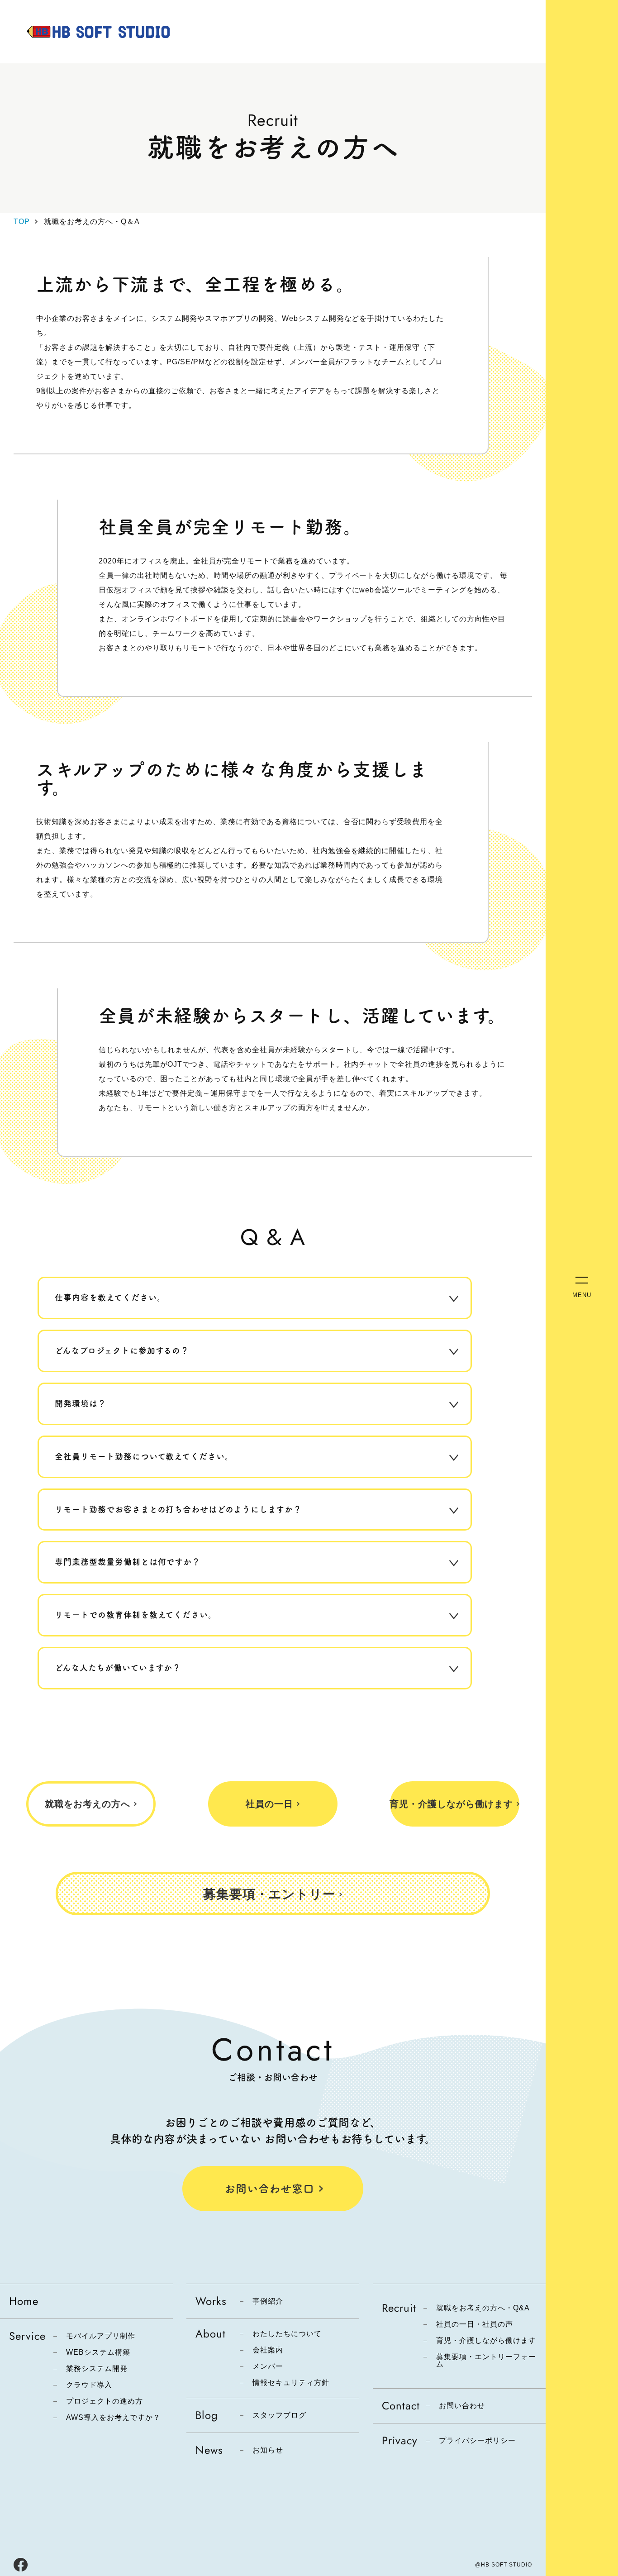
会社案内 (268, 2350)
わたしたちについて (287, 2334)
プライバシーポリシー (477, 2441)
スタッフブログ (279, 2415)
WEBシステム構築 (98, 2352)
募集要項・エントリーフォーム (486, 2361)
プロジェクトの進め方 (105, 2401)
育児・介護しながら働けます (486, 2341)
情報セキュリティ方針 (291, 2383)
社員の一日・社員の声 (475, 2324)
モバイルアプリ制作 (101, 2336)
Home (24, 2301)
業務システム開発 (97, 2369)
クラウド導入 (89, 2385)
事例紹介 (268, 2301)
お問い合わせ (462, 2406)
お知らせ (268, 2450)
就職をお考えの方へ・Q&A (483, 2308)
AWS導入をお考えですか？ (113, 2418)
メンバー (268, 2366)
